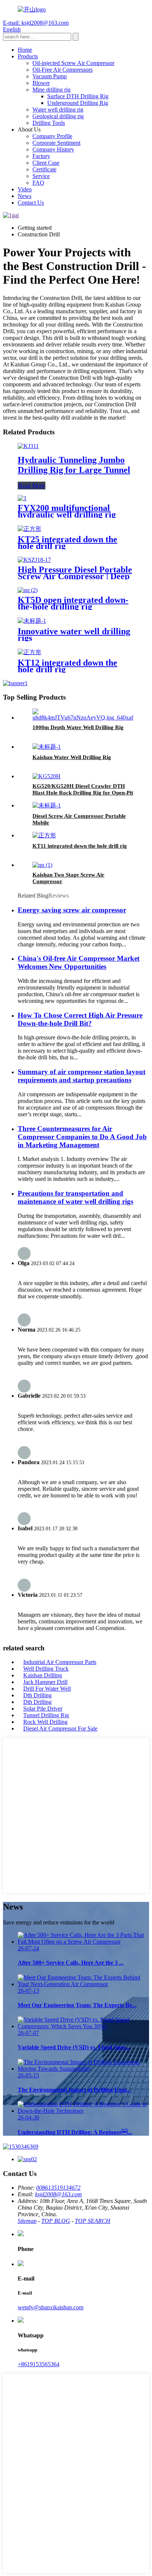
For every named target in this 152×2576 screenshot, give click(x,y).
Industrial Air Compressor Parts (60, 1662)
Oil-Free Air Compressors (63, 70)
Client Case (46, 163)
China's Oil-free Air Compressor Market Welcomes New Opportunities (79, 962)
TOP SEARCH (93, 2221)
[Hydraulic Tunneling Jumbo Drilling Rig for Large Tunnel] (28, 446)
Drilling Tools (49, 123)
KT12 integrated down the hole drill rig (68, 666)
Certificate (44, 169)
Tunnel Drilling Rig (46, 1715)
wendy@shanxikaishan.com (51, 2307)
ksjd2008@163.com (58, 2194)
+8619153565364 (39, 2364)
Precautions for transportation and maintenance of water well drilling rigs (75, 1197)
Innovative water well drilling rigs (74, 635)
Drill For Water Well (47, 1689)
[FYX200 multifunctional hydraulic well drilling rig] (22, 498)
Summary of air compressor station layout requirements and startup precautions (82, 1076)
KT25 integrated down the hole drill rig (68, 543)
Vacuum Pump (50, 76)
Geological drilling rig (58, 116)
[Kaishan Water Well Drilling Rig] (47, 747)
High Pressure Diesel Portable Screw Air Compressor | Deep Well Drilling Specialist (75, 576)
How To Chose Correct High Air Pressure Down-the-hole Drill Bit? (80, 1019)
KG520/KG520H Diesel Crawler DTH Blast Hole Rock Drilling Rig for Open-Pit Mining (83, 793)
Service (41, 176)
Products (28, 56)
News (25, 196)
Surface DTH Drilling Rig (78, 96)
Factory (41, 156)
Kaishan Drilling (43, 1675)
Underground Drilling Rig (78, 103)
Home (25, 50)
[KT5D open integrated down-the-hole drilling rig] (28, 590)
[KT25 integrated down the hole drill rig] (30, 529)
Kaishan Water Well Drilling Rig (72, 757)
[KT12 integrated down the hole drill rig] (30, 652)
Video (25, 189)
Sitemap (27, 2221)
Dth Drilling (37, 1695)
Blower (41, 83)
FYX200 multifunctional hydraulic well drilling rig (67, 511)
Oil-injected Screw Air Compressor (73, 63)
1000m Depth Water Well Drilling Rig (78, 727)
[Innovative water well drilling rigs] (32, 621)
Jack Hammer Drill (45, 1682)
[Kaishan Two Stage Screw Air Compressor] (42, 865)
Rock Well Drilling (45, 1722)
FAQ (38, 183)
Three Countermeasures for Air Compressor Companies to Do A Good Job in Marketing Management (82, 1137)
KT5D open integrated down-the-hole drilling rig (73, 603)
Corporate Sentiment (56, 143)
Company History (53, 149)
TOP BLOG (56, 2221)
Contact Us (31, 203)
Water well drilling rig (58, 110)
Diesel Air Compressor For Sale (60, 1728)
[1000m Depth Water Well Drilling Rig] (83, 718)
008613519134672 (58, 2188)
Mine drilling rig (51, 90)
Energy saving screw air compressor (72, 910)
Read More (32, 486)
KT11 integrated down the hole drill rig (80, 846)
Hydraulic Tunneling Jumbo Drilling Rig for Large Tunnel (74, 465)
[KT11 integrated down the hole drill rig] (44, 835)
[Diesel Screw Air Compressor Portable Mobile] (47, 805)
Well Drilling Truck (46, 1669)
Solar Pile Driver (43, 1709)
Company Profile (52, 136)
